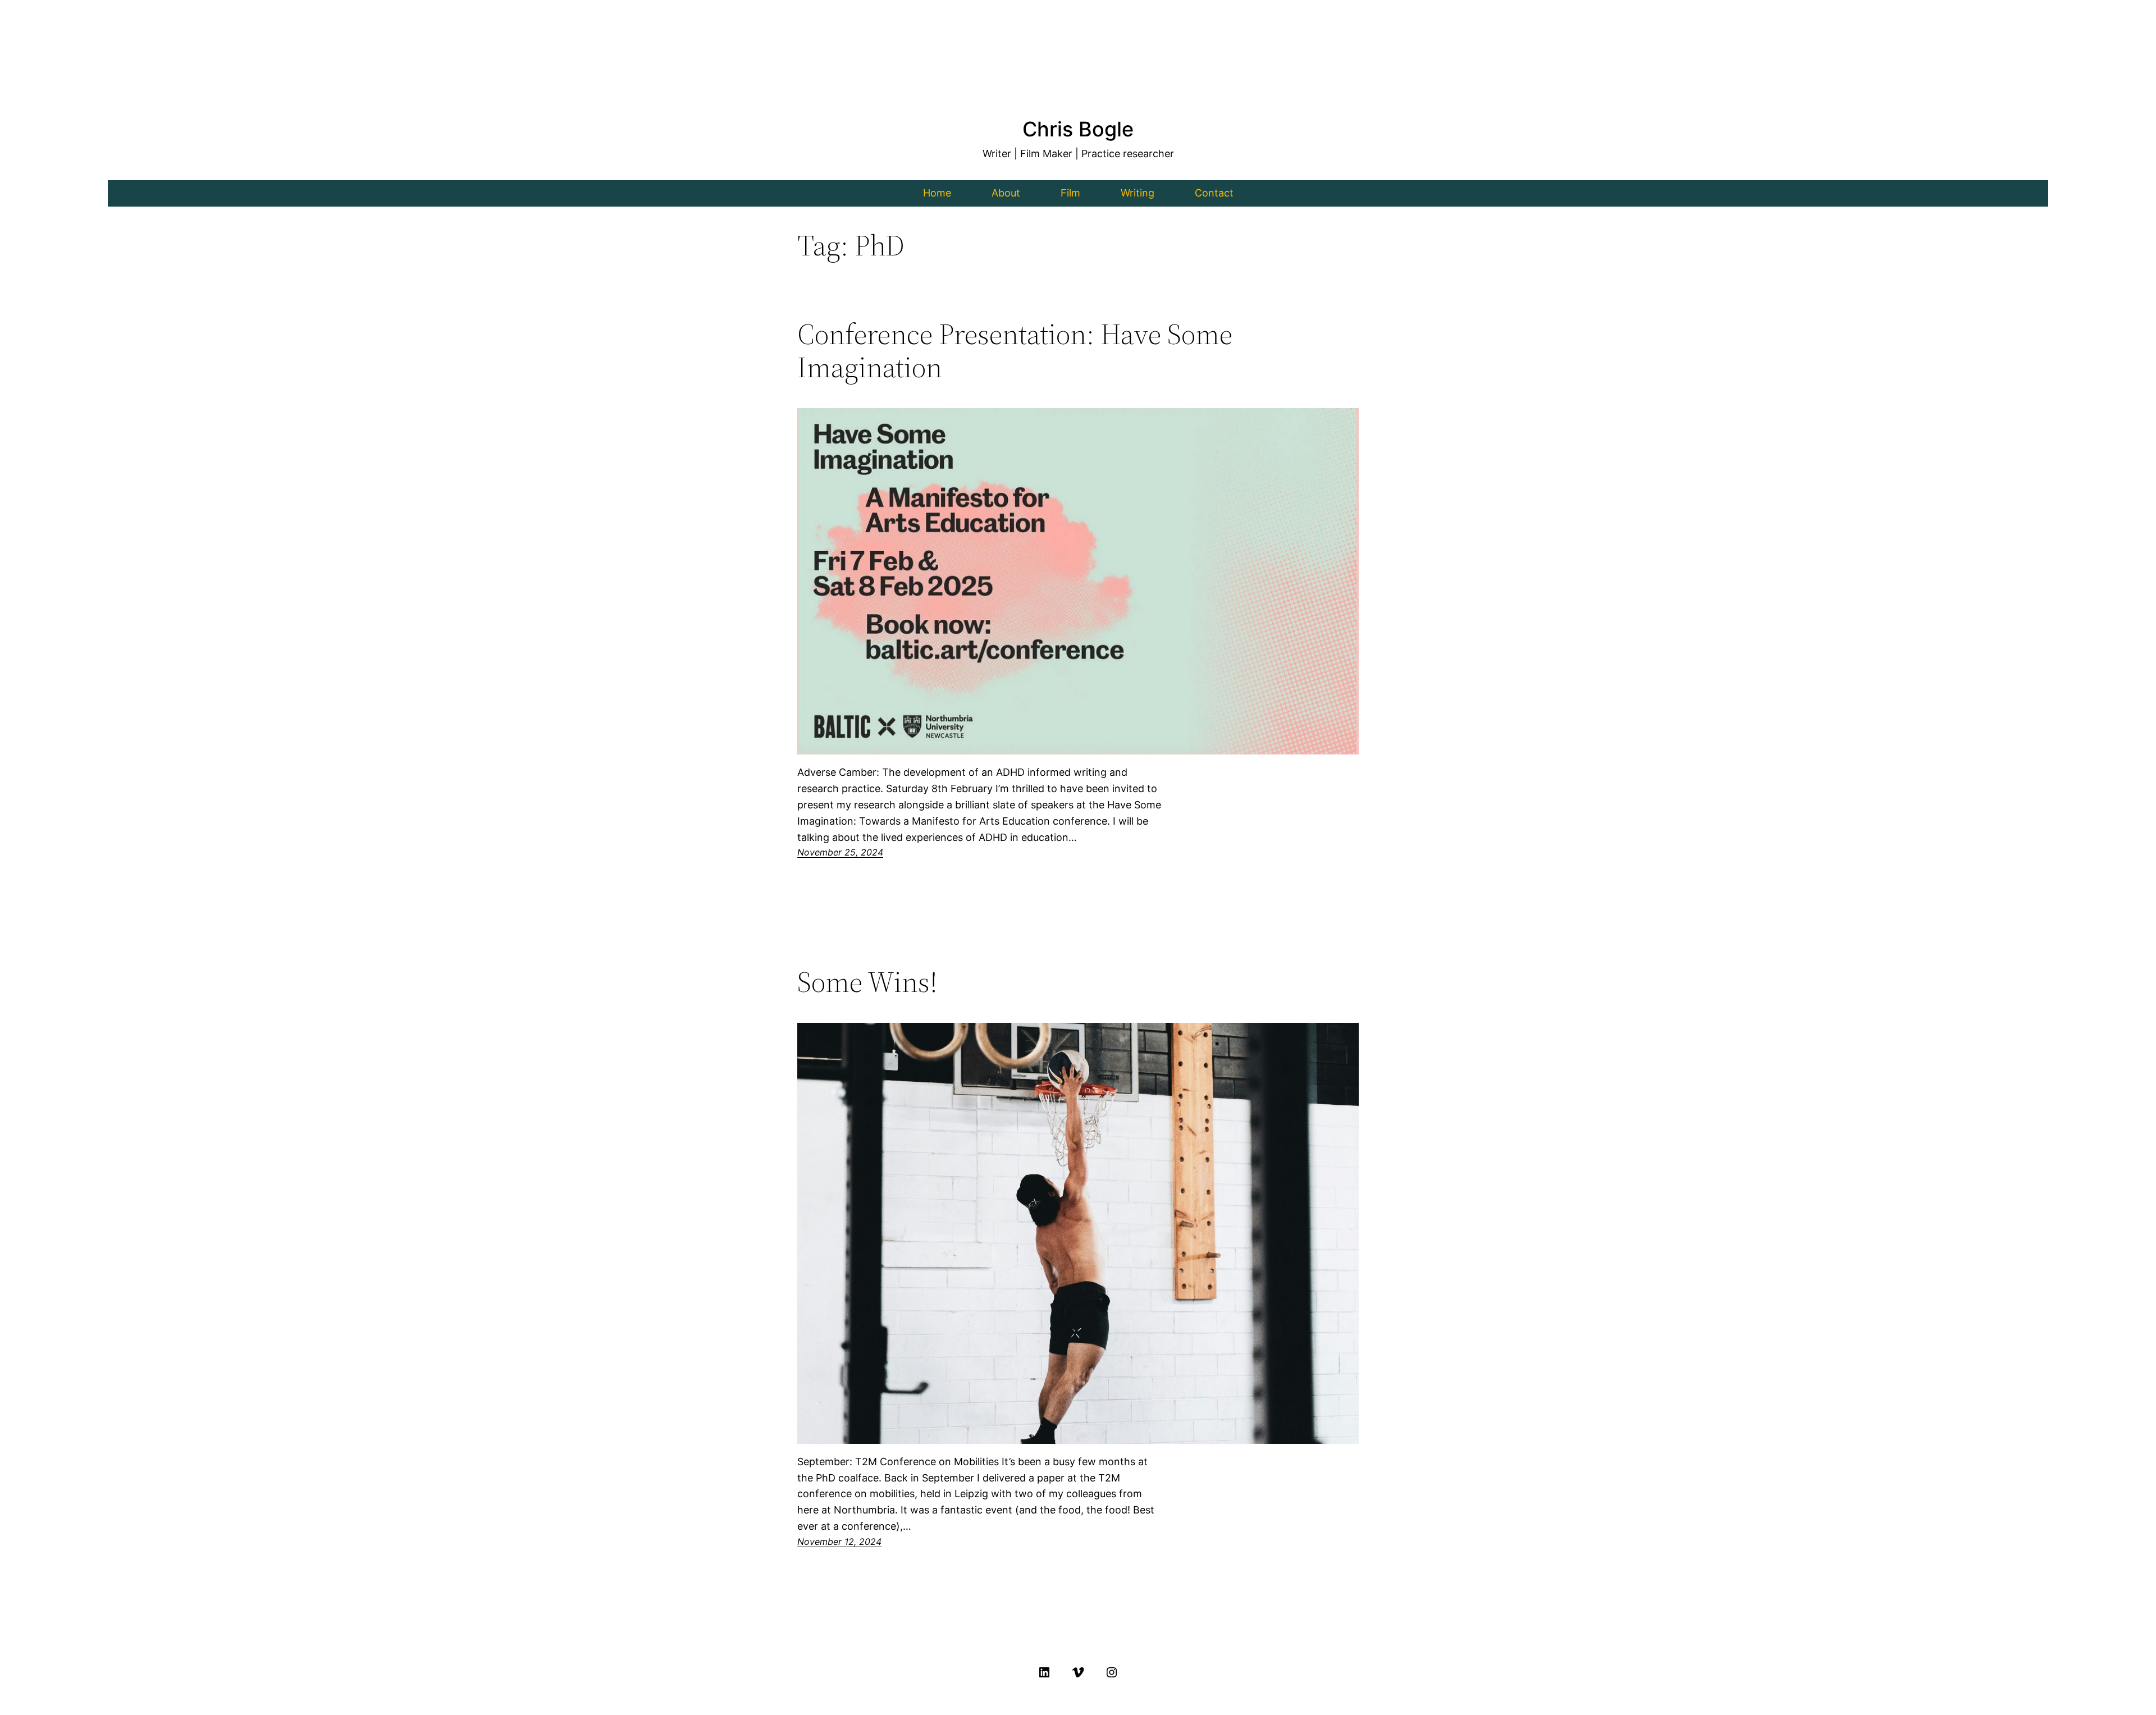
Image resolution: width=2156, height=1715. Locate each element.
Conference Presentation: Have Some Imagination (1015, 351)
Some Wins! (867, 982)
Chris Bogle (1078, 129)
